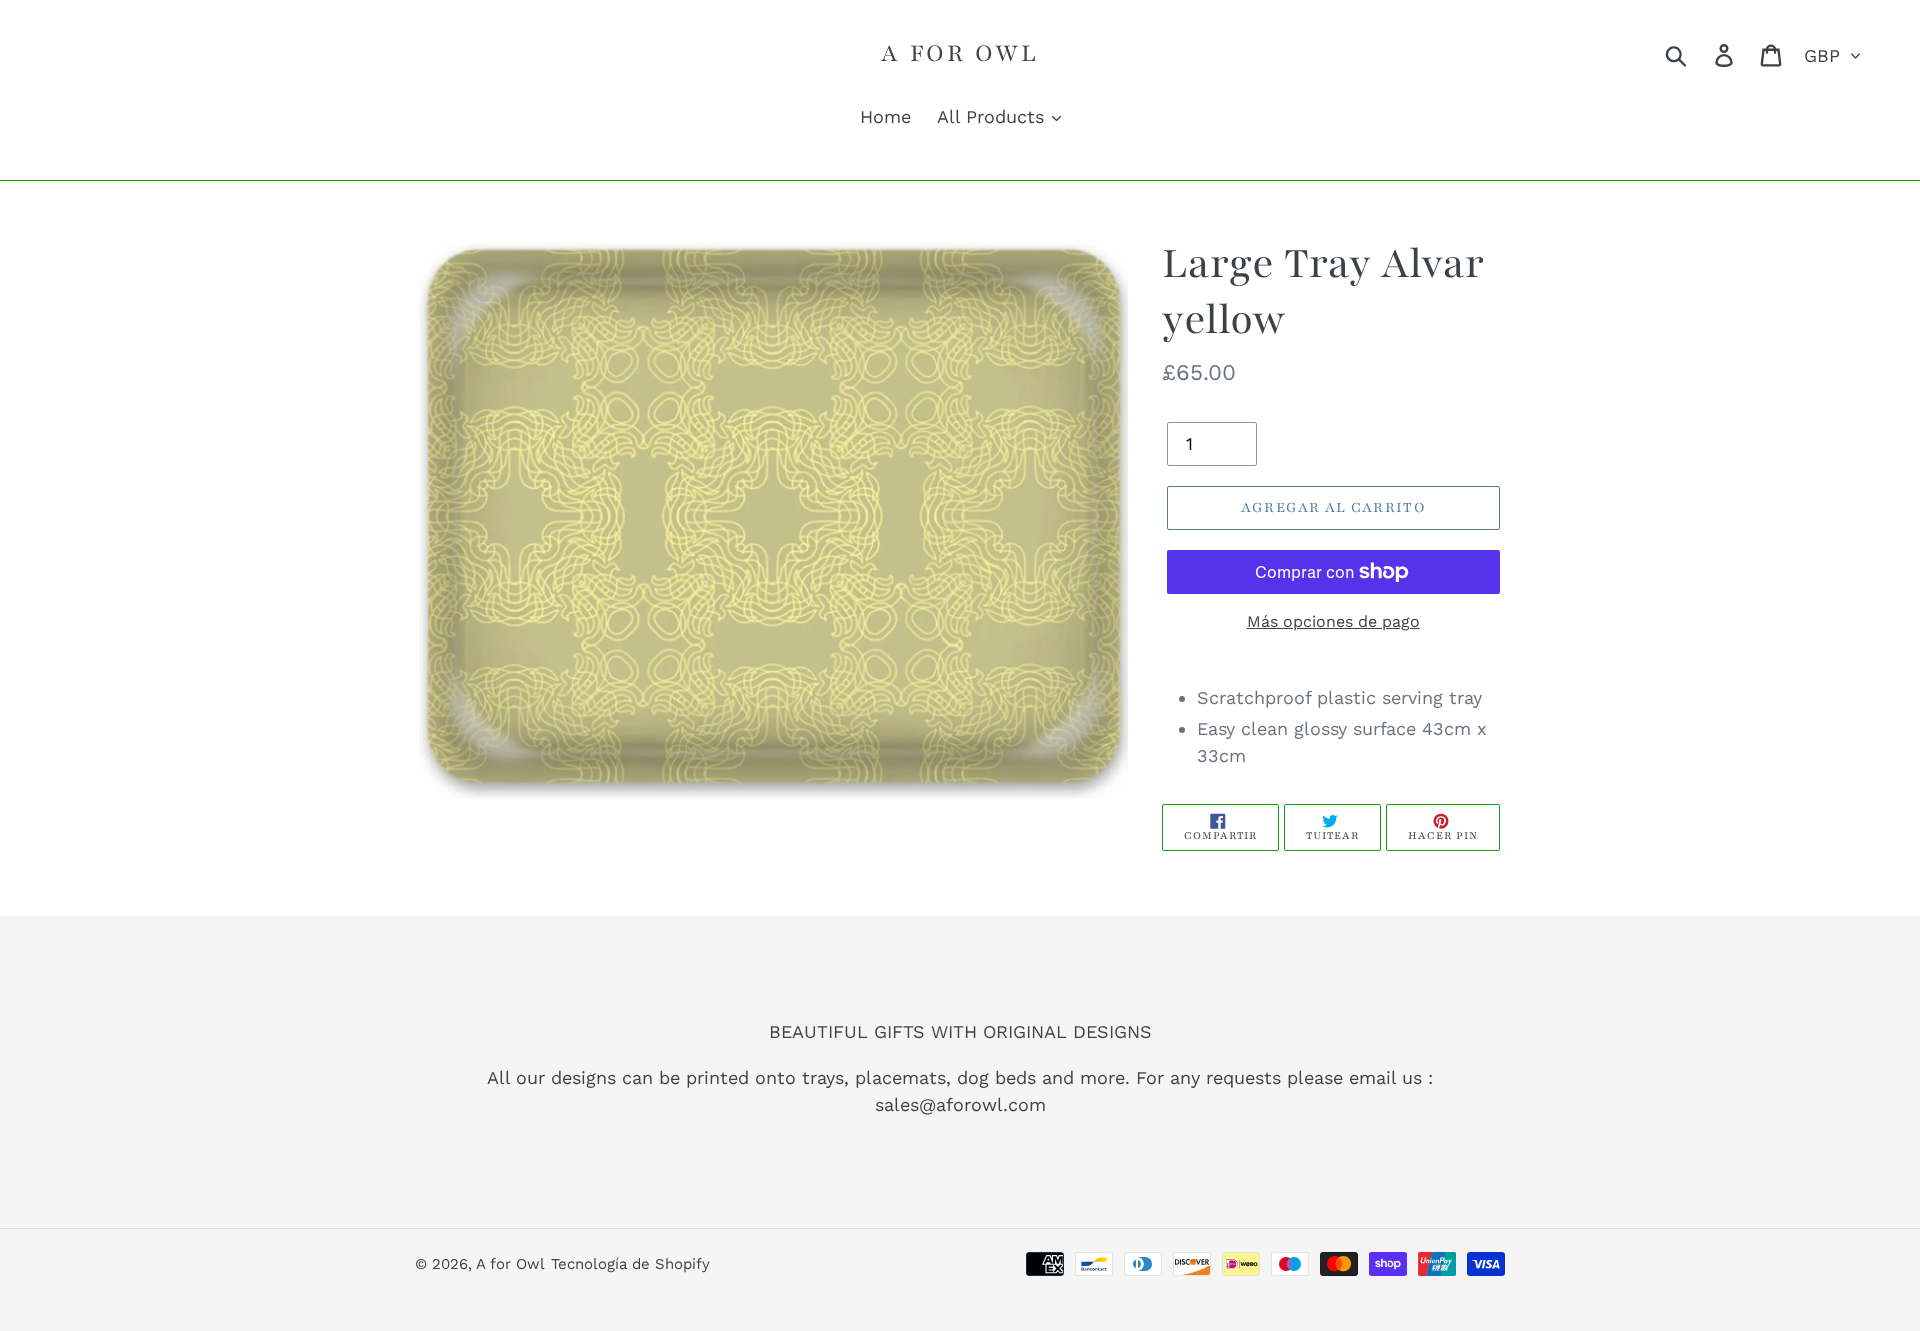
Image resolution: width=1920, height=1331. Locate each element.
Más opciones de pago (1333, 621)
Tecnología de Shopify (630, 1264)
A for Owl (959, 53)
